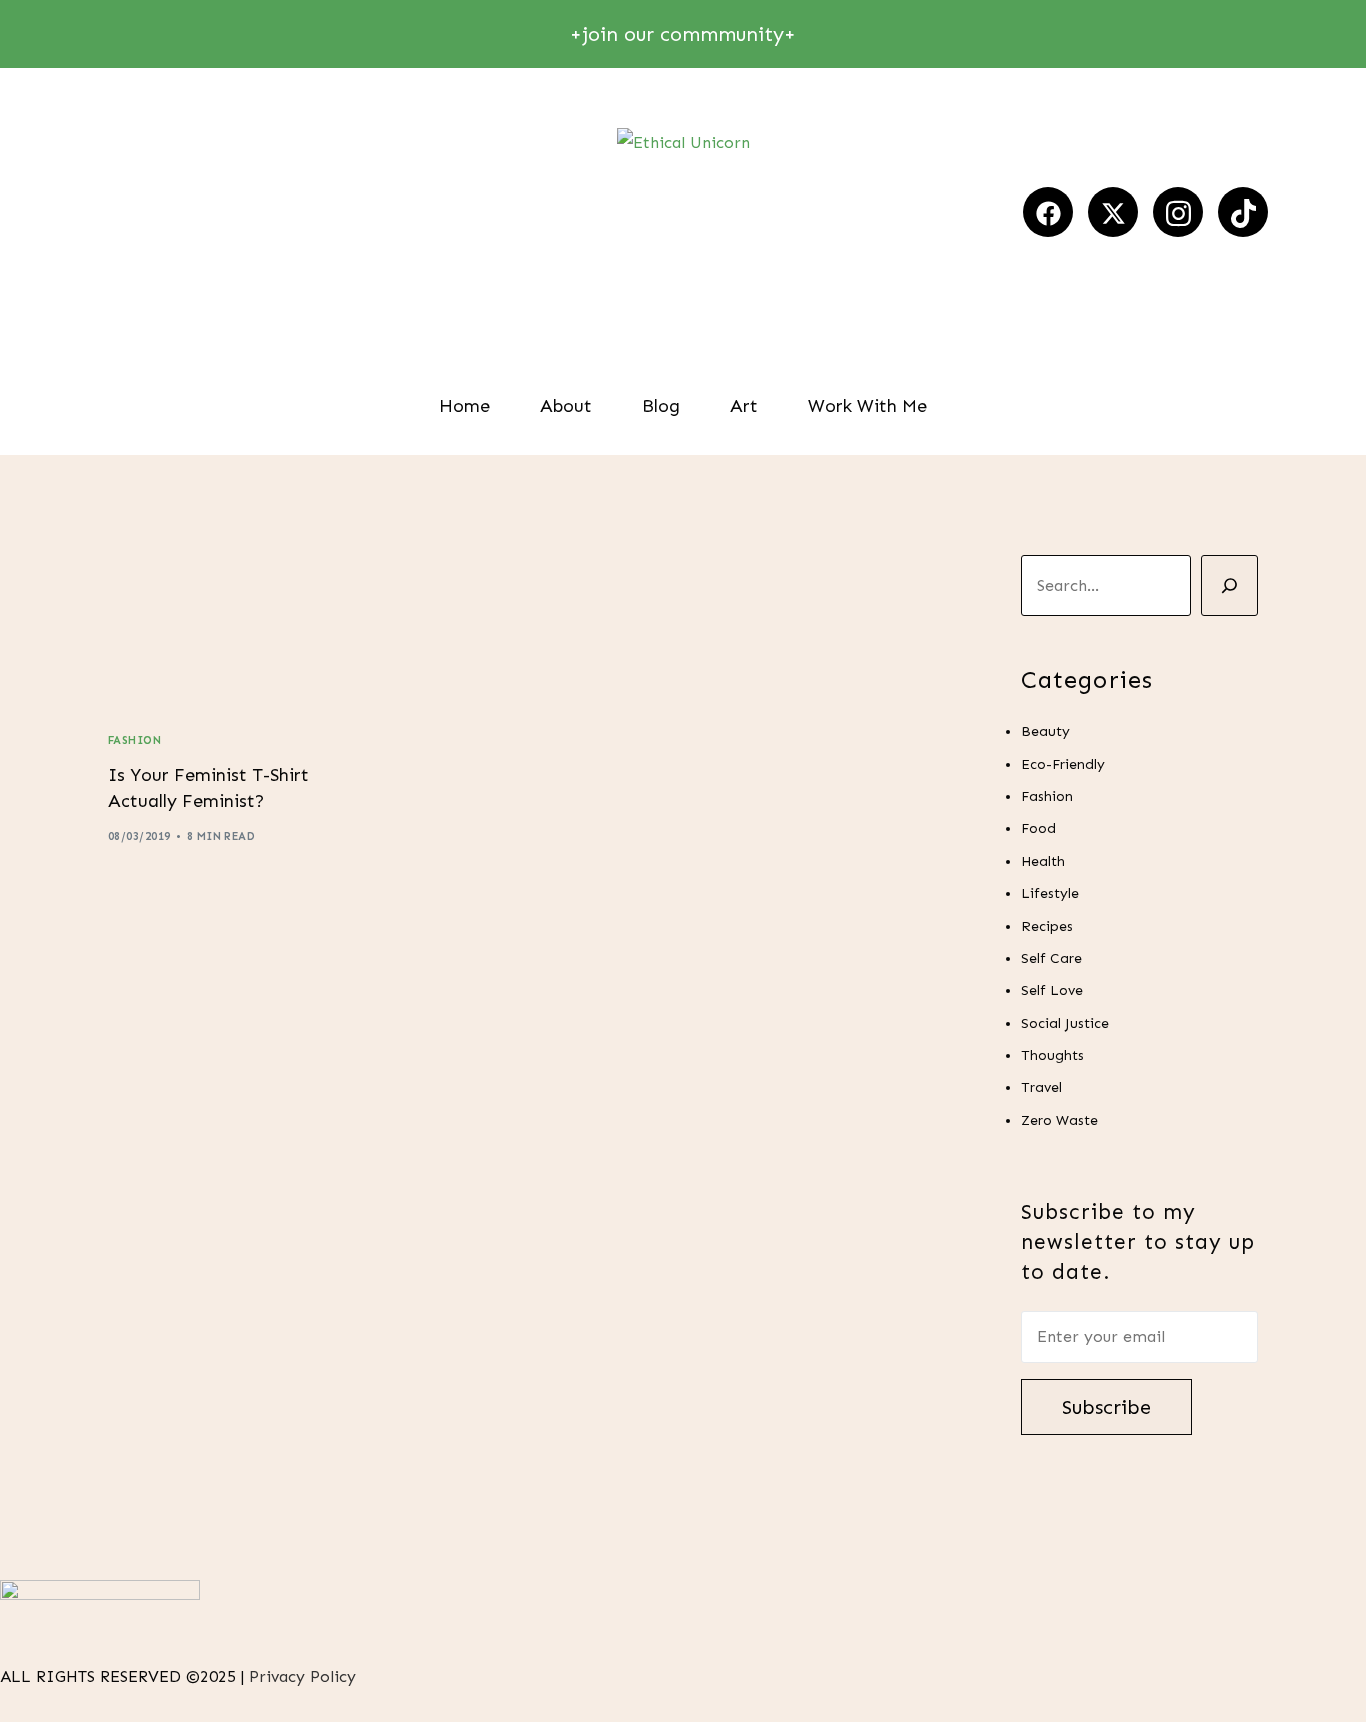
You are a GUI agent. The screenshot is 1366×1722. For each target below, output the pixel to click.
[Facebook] (1048, 212)
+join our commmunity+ (683, 34)
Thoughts (1052, 1055)
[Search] (1229, 585)
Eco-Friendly (1063, 763)
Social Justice (1065, 1022)
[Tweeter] (1113, 212)
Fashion (134, 740)
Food (1038, 828)
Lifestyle (1050, 893)
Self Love (1052, 990)
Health (1043, 860)
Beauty (1045, 731)
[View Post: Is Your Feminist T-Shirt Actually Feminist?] (235, 627)
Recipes (1047, 925)
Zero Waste (1059, 1119)
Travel (1041, 1087)
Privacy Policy (305, 1676)
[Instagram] (1178, 212)
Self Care (1051, 958)
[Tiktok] (1243, 212)
